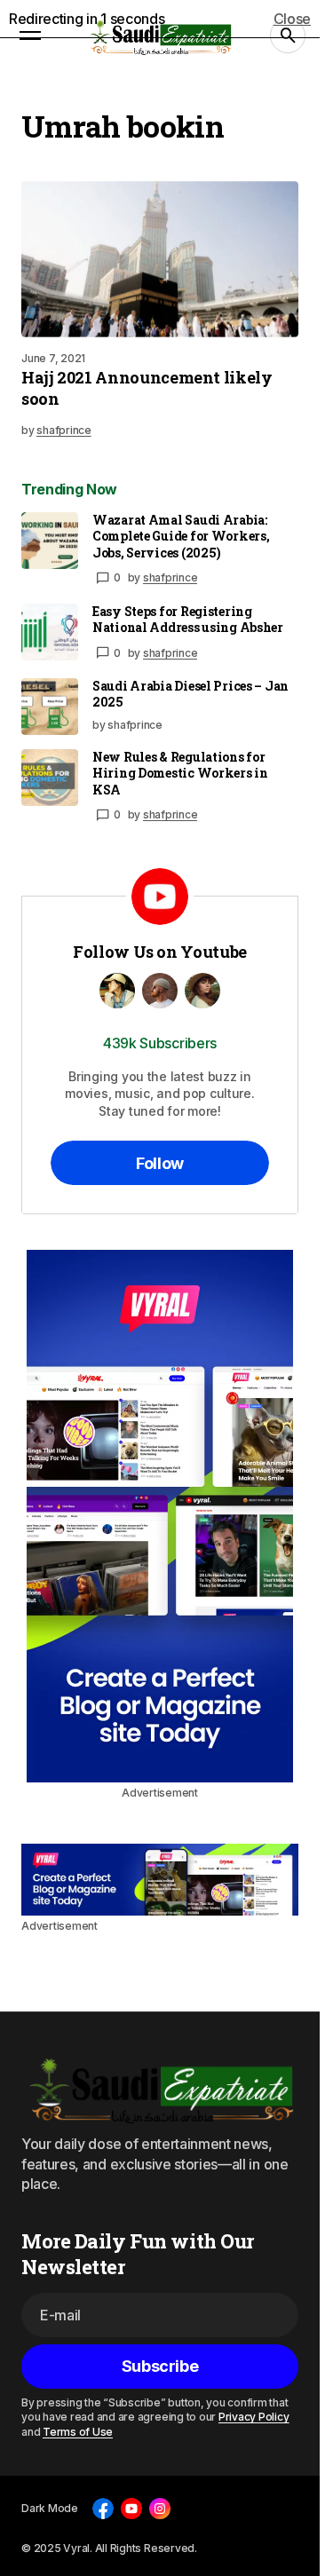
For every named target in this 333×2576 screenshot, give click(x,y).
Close (292, 19)
